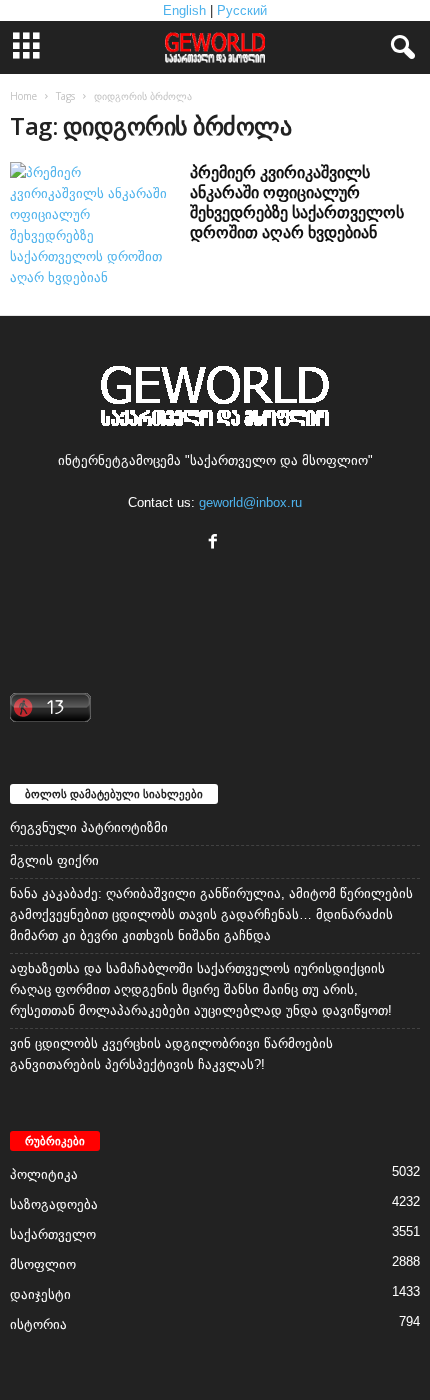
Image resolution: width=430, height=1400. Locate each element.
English (184, 10)
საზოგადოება (54, 1204)
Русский (242, 10)
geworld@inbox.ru (250, 502)
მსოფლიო (43, 1264)
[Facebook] (215, 543)
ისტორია (38, 1324)
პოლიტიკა (44, 1174)
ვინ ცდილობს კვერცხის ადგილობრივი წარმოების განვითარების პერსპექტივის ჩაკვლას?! (171, 1054)
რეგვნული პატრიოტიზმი (89, 827)
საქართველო (53, 1234)
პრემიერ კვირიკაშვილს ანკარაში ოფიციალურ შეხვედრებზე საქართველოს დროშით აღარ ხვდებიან (297, 202)
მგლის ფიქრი (54, 860)
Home (23, 96)
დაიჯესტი (40, 1294)
